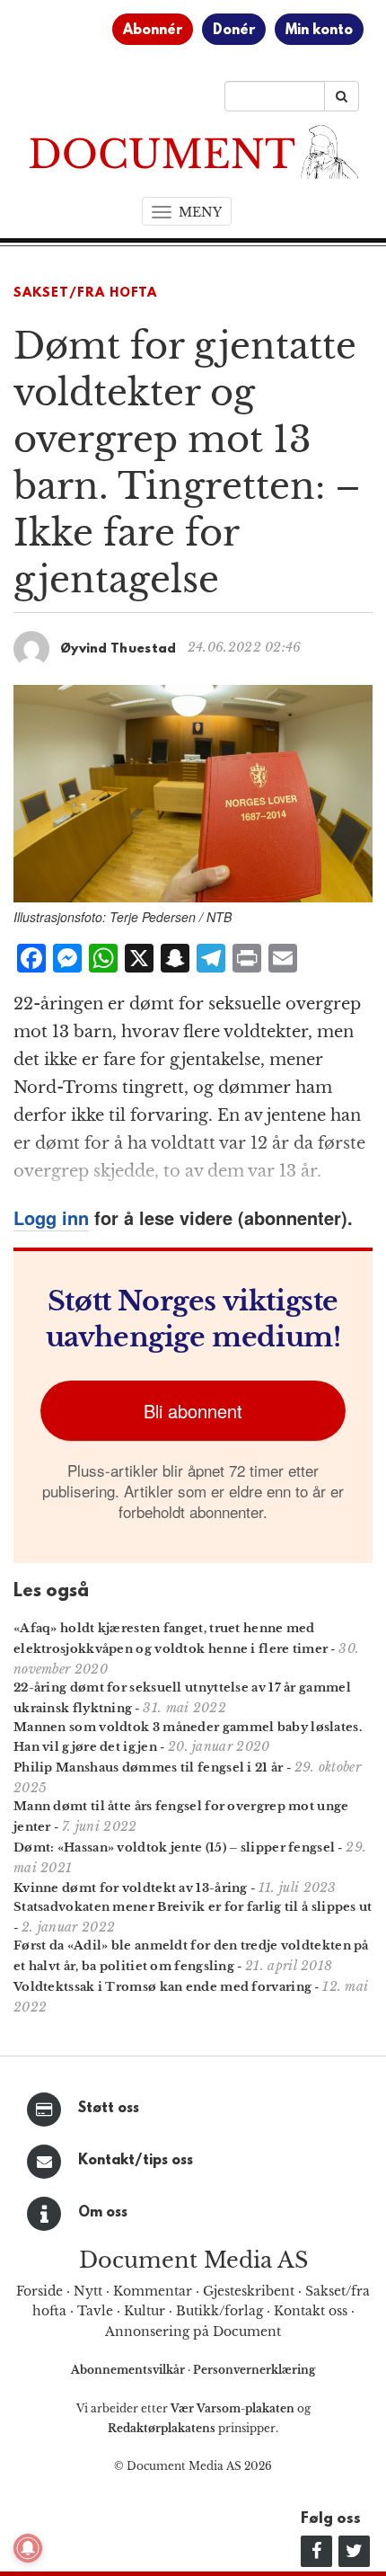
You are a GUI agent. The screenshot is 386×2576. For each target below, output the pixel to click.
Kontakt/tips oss (136, 2161)
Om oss (103, 2213)
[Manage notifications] (28, 2548)
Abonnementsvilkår (129, 2370)
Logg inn (51, 1217)
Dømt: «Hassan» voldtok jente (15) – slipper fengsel (174, 1848)
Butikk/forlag (219, 2311)
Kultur (145, 2311)
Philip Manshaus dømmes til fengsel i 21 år (149, 1768)
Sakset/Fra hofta (85, 293)
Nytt (88, 2291)
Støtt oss (109, 2109)
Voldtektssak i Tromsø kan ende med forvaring (162, 1987)
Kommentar (153, 2291)
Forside (39, 2291)
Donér (234, 31)
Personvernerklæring (254, 2370)
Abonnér (153, 31)
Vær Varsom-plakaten (232, 2408)
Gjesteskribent (249, 2291)
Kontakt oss (311, 2311)
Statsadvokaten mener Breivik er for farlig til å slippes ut (193, 1907)
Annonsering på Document (193, 2332)
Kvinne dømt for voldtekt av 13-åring (131, 1888)
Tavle (95, 2311)
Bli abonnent (193, 1411)
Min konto (319, 31)
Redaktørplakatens (162, 2428)
